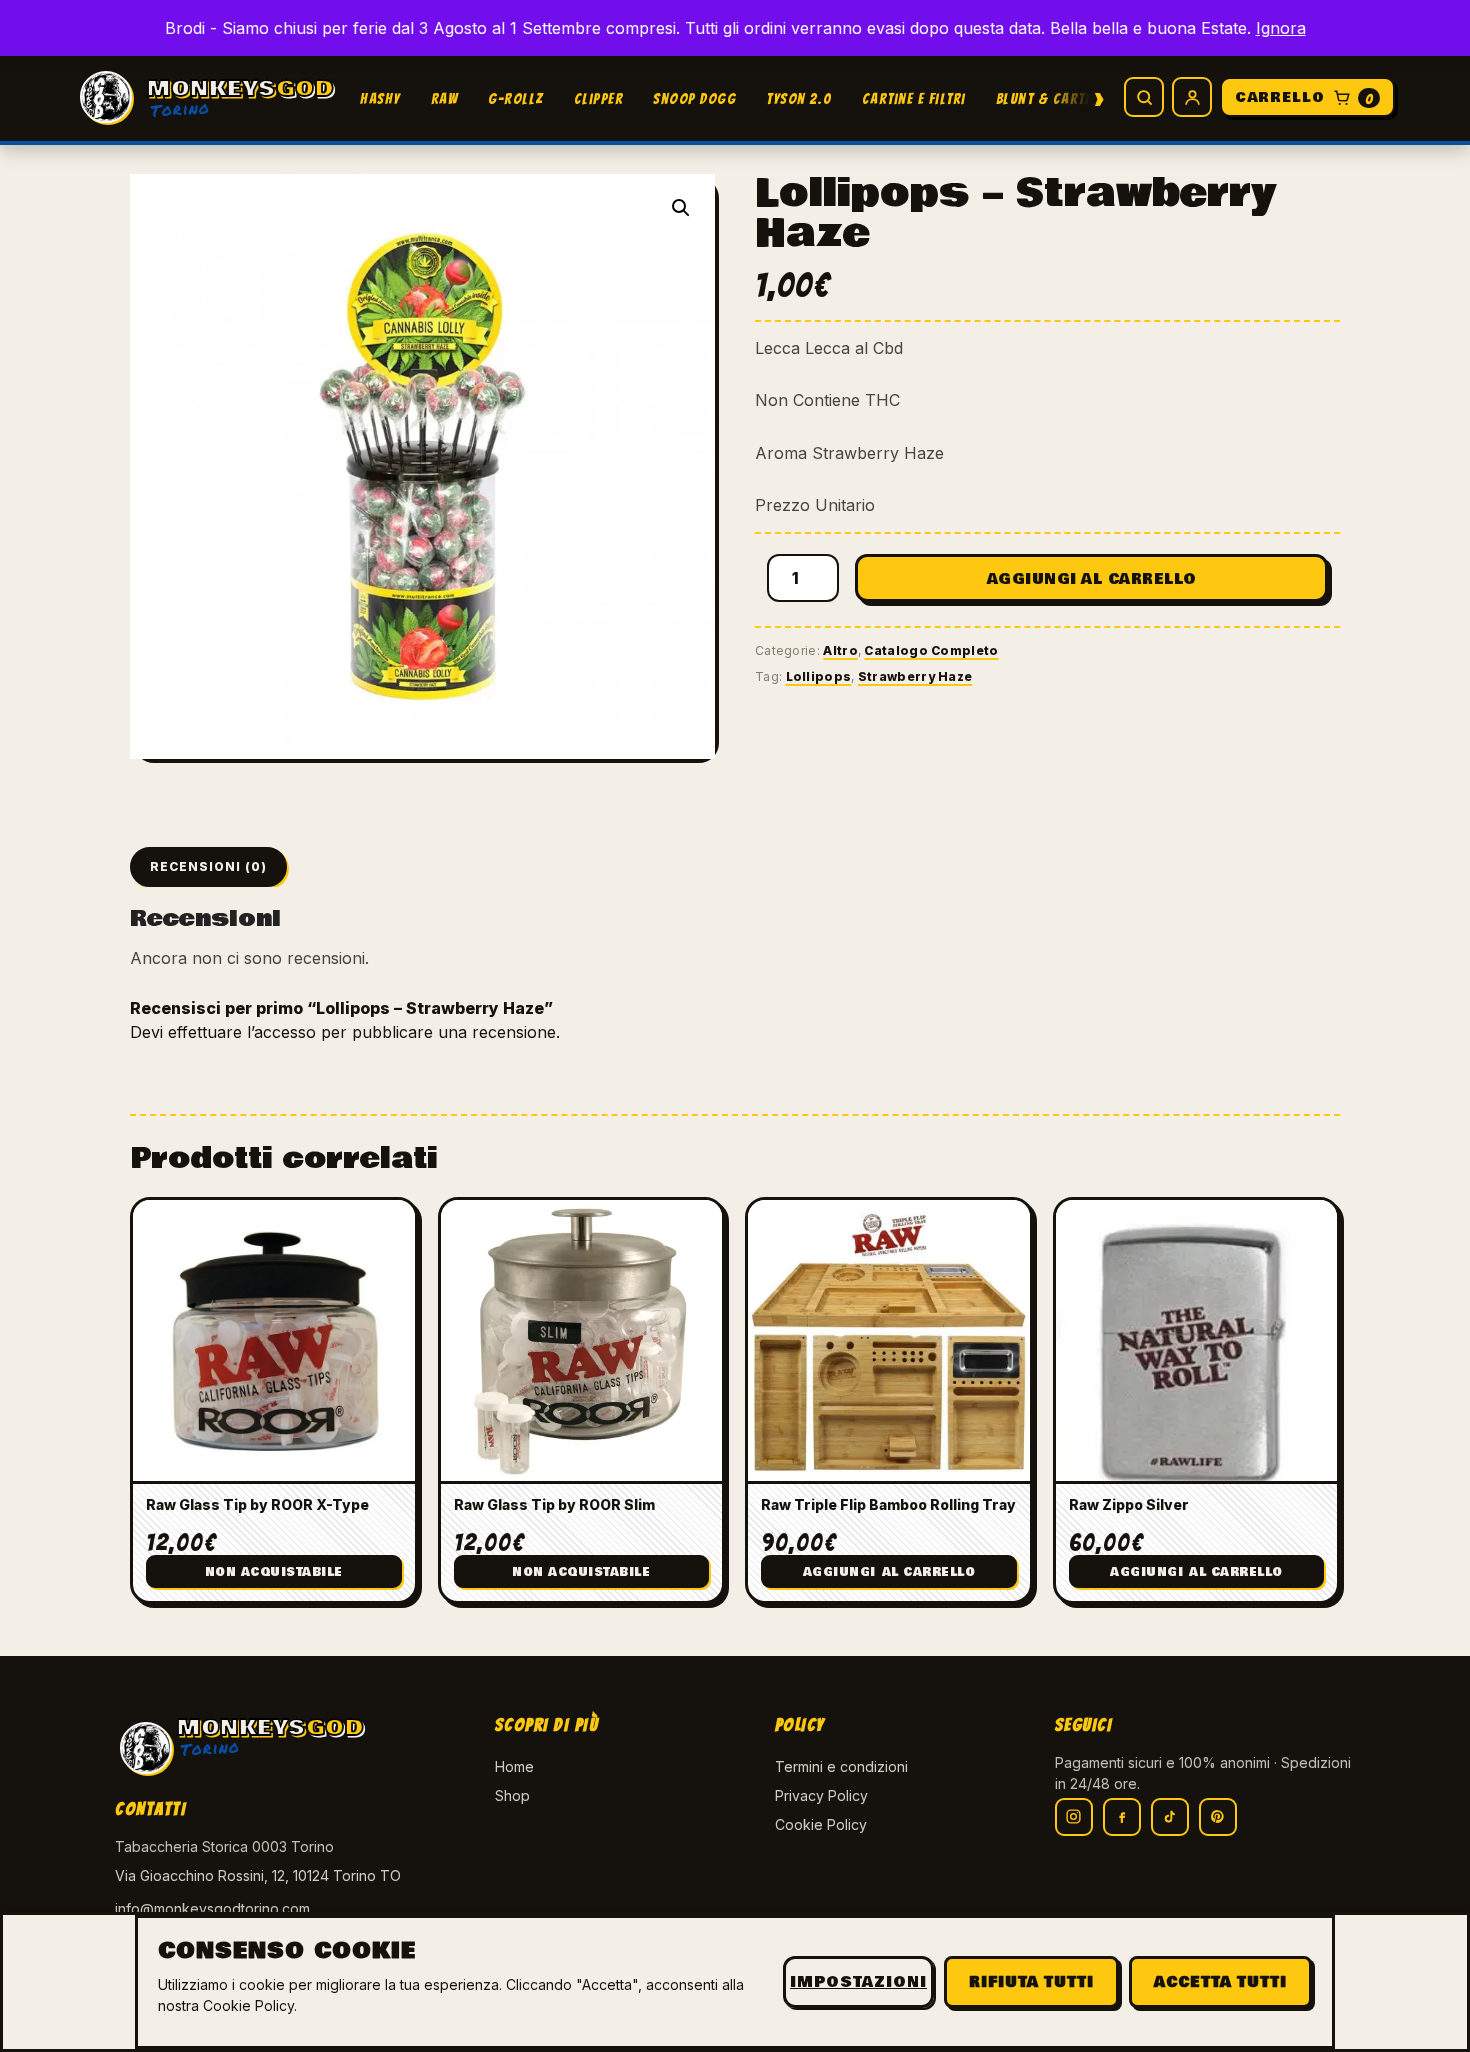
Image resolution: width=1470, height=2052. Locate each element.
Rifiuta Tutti (1031, 1982)
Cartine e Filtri (914, 99)
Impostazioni (858, 1982)
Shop (512, 1795)
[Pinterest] (1218, 1817)
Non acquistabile (274, 1572)
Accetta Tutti (1220, 1982)
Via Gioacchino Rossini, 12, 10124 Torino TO (258, 1875)
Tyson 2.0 (799, 99)
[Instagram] (1074, 1817)
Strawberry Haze (915, 676)
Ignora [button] (1281, 28)
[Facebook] (1122, 1817)
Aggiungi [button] (889, 1572)
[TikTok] (1170, 1817)
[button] (681, 208)
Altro (840, 650)
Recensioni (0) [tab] (208, 866)
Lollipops (819, 676)
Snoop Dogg (694, 99)
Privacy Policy (821, 1795)
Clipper (599, 99)
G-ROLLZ (516, 99)
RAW (445, 99)
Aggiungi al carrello (1092, 579)
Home (514, 1766)
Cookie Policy (821, 1824)
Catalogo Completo (931, 650)
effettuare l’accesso (242, 1032)
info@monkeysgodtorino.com (212, 1908)
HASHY (380, 99)
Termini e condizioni (841, 1766)
